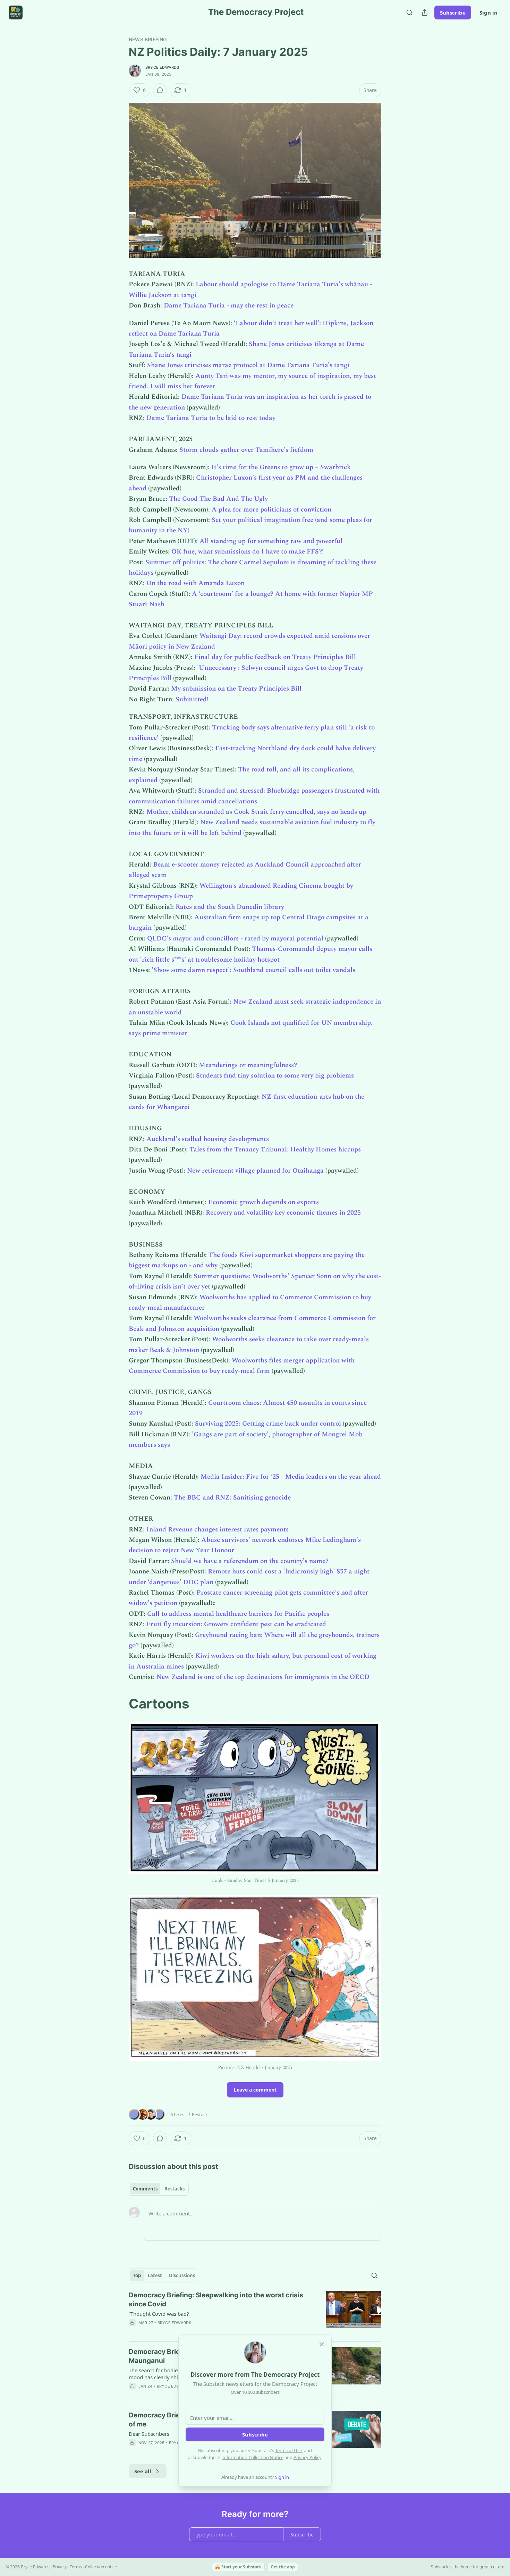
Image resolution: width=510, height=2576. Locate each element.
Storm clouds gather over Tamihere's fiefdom (246, 450)
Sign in (488, 12)
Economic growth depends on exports (263, 1202)
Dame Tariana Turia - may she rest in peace (229, 306)
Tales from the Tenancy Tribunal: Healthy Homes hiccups (275, 1150)
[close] (322, 2344)
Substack (440, 2567)
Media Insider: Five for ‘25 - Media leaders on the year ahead (291, 1477)
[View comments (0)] (160, 90)
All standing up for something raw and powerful (271, 541)
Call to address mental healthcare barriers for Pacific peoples (238, 1614)
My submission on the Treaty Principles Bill (236, 689)
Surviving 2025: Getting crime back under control (268, 1424)
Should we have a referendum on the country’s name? (250, 1561)
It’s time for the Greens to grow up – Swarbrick (281, 467)
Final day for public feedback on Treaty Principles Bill (275, 657)
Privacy (60, 2567)
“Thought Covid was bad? (159, 2314)
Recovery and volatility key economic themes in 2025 (283, 1213)
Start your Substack (241, 2567)
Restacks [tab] (175, 2189)
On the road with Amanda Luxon (195, 583)
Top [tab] (137, 2275)
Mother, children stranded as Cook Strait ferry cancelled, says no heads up (256, 812)
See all (143, 2471)
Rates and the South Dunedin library (230, 907)
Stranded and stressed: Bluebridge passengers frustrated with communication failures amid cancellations (254, 796)
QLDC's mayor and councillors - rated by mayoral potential (235, 939)
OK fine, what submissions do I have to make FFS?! (248, 552)
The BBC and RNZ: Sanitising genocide (232, 1498)
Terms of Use (288, 2450)
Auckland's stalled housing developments (208, 1139)
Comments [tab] (145, 2189)
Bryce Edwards (162, 67)
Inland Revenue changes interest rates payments (218, 1530)
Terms (76, 2567)
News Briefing (148, 39)
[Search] (409, 12)
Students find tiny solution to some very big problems (275, 1076)
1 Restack (198, 2114)
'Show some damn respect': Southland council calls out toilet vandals (253, 970)
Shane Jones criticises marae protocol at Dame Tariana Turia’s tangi (248, 365)
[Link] (119, 1704)
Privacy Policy (307, 2457)
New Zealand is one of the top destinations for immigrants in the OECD (263, 1677)
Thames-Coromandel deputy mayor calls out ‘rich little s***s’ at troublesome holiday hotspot (250, 954)
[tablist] (159, 2189)
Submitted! (192, 699)
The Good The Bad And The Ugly (218, 499)
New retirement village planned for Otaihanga (255, 1171)
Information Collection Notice (253, 2457)
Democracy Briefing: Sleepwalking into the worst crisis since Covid (216, 2300)
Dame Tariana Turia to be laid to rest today (211, 418)
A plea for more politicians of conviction (271, 510)
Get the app (283, 2567)
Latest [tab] (155, 2275)
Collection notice (101, 2567)
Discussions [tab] (182, 2275)
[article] (255, 2313)
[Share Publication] (425, 12)
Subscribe (453, 12)
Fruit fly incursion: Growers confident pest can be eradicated (236, 1624)
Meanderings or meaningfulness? (248, 1065)
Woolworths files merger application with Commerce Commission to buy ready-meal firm (242, 1366)
